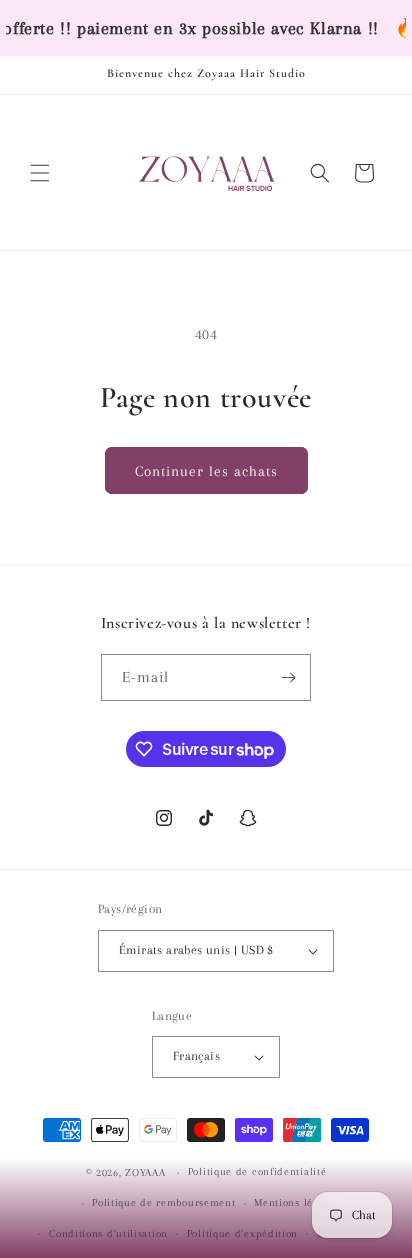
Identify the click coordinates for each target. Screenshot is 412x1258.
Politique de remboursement (163, 1202)
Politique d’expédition (242, 1233)
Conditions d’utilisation (108, 1233)
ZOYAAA (145, 1172)
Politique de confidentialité (257, 1171)
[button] (40, 173)
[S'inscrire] (288, 677)
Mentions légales (296, 1202)
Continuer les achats (206, 471)
